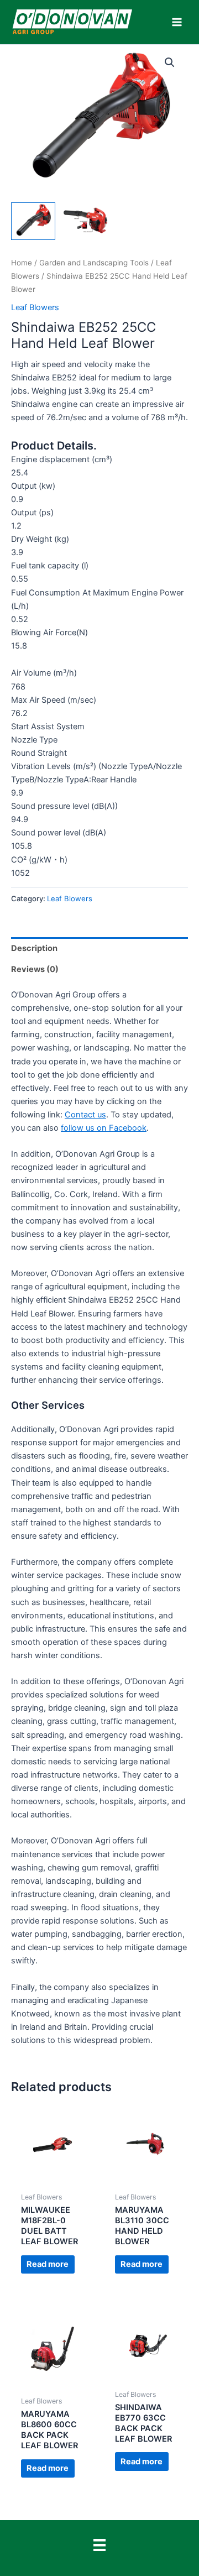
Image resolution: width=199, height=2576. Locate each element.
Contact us (85, 1115)
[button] (170, 62)
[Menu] (99, 2545)
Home (22, 263)
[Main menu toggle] (177, 22)
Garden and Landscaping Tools (94, 263)
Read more (48, 2264)
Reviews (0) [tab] (35, 969)
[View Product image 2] (86, 220)
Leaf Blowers (35, 307)
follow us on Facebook (104, 1128)
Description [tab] (34, 948)
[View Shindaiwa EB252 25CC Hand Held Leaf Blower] (33, 221)
